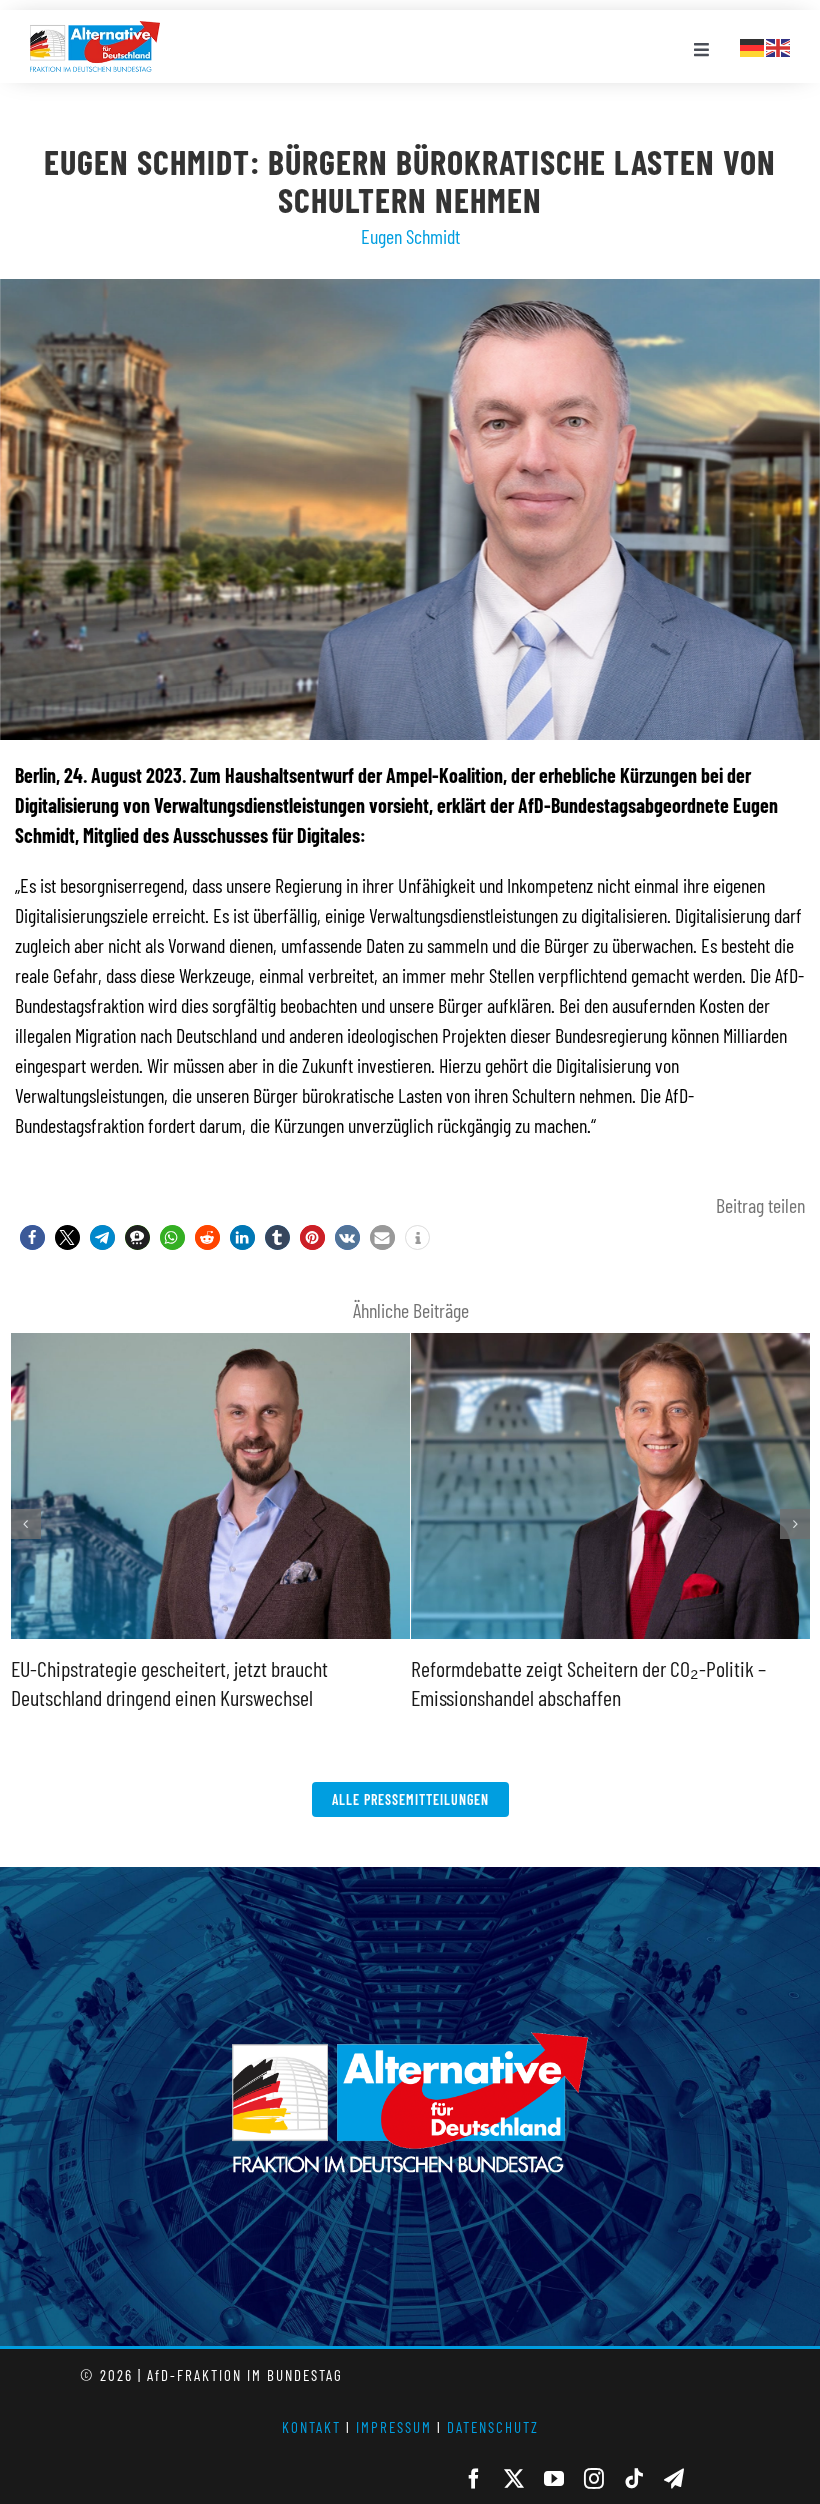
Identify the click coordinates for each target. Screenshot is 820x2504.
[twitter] (514, 2479)
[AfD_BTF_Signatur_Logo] (95, 31)
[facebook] (474, 2479)
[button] (32, 1237)
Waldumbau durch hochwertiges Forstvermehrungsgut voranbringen (206, 1336)
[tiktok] (634, 2479)
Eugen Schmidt (410, 236)
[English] (779, 45)
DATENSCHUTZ (493, 2427)
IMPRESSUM (394, 2427)
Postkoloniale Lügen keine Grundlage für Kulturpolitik (606, 1336)
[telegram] (674, 2479)
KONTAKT (311, 2427)
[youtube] (554, 2479)
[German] (753, 45)
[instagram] (594, 2479)
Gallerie (210, 1636)
